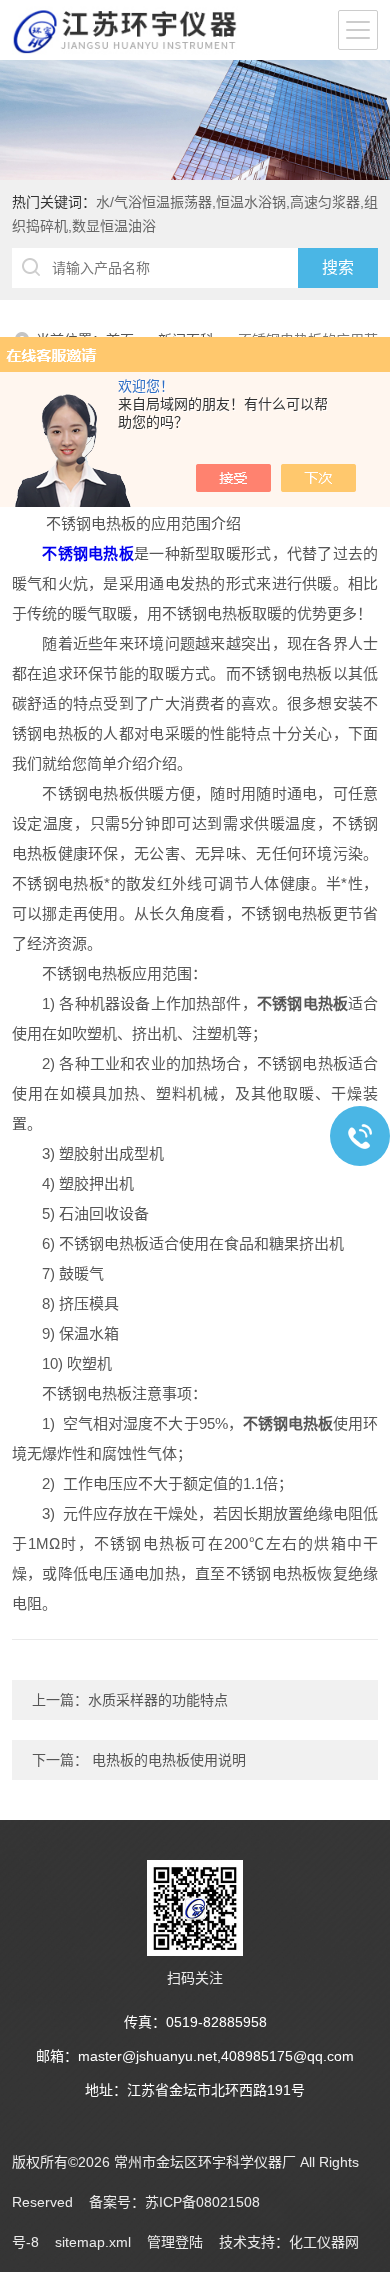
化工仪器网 (324, 2242)
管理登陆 (175, 2242)
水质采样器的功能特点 (158, 1700)
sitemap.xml (93, 2242)
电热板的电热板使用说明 (167, 1760)
